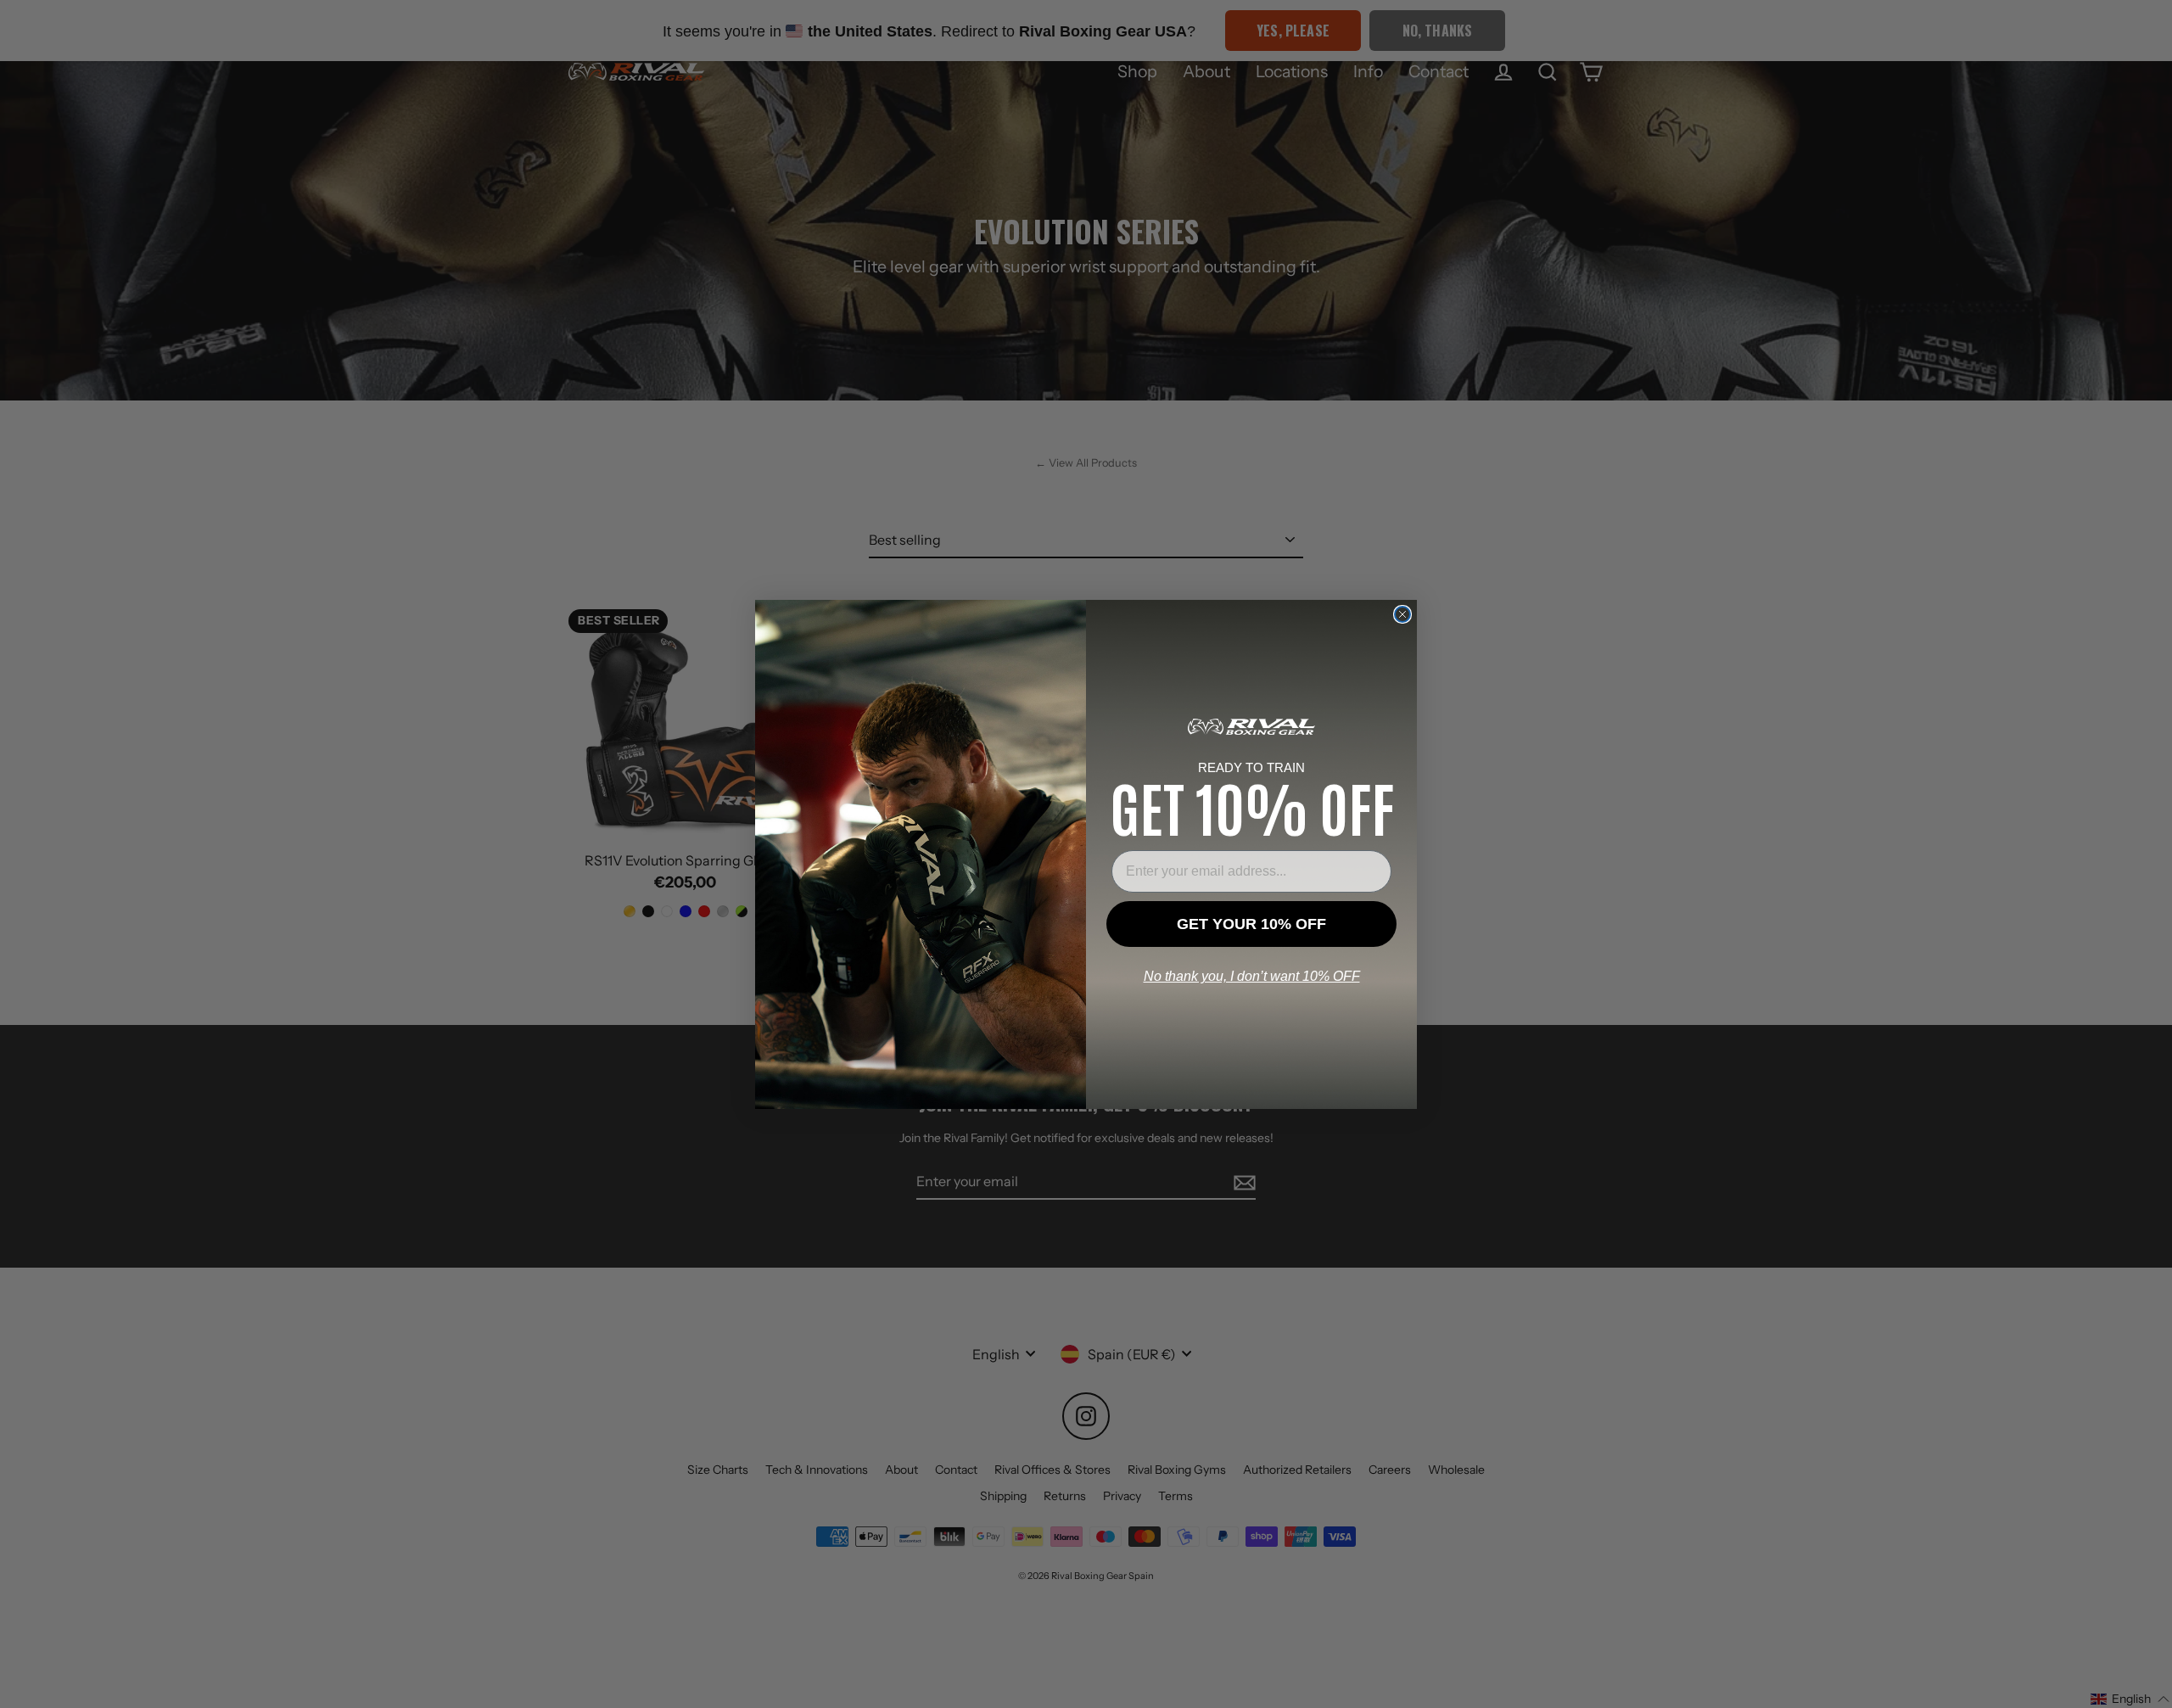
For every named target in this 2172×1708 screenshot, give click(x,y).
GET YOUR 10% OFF (1251, 924)
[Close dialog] (1402, 614)
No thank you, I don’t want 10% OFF (1252, 976)
